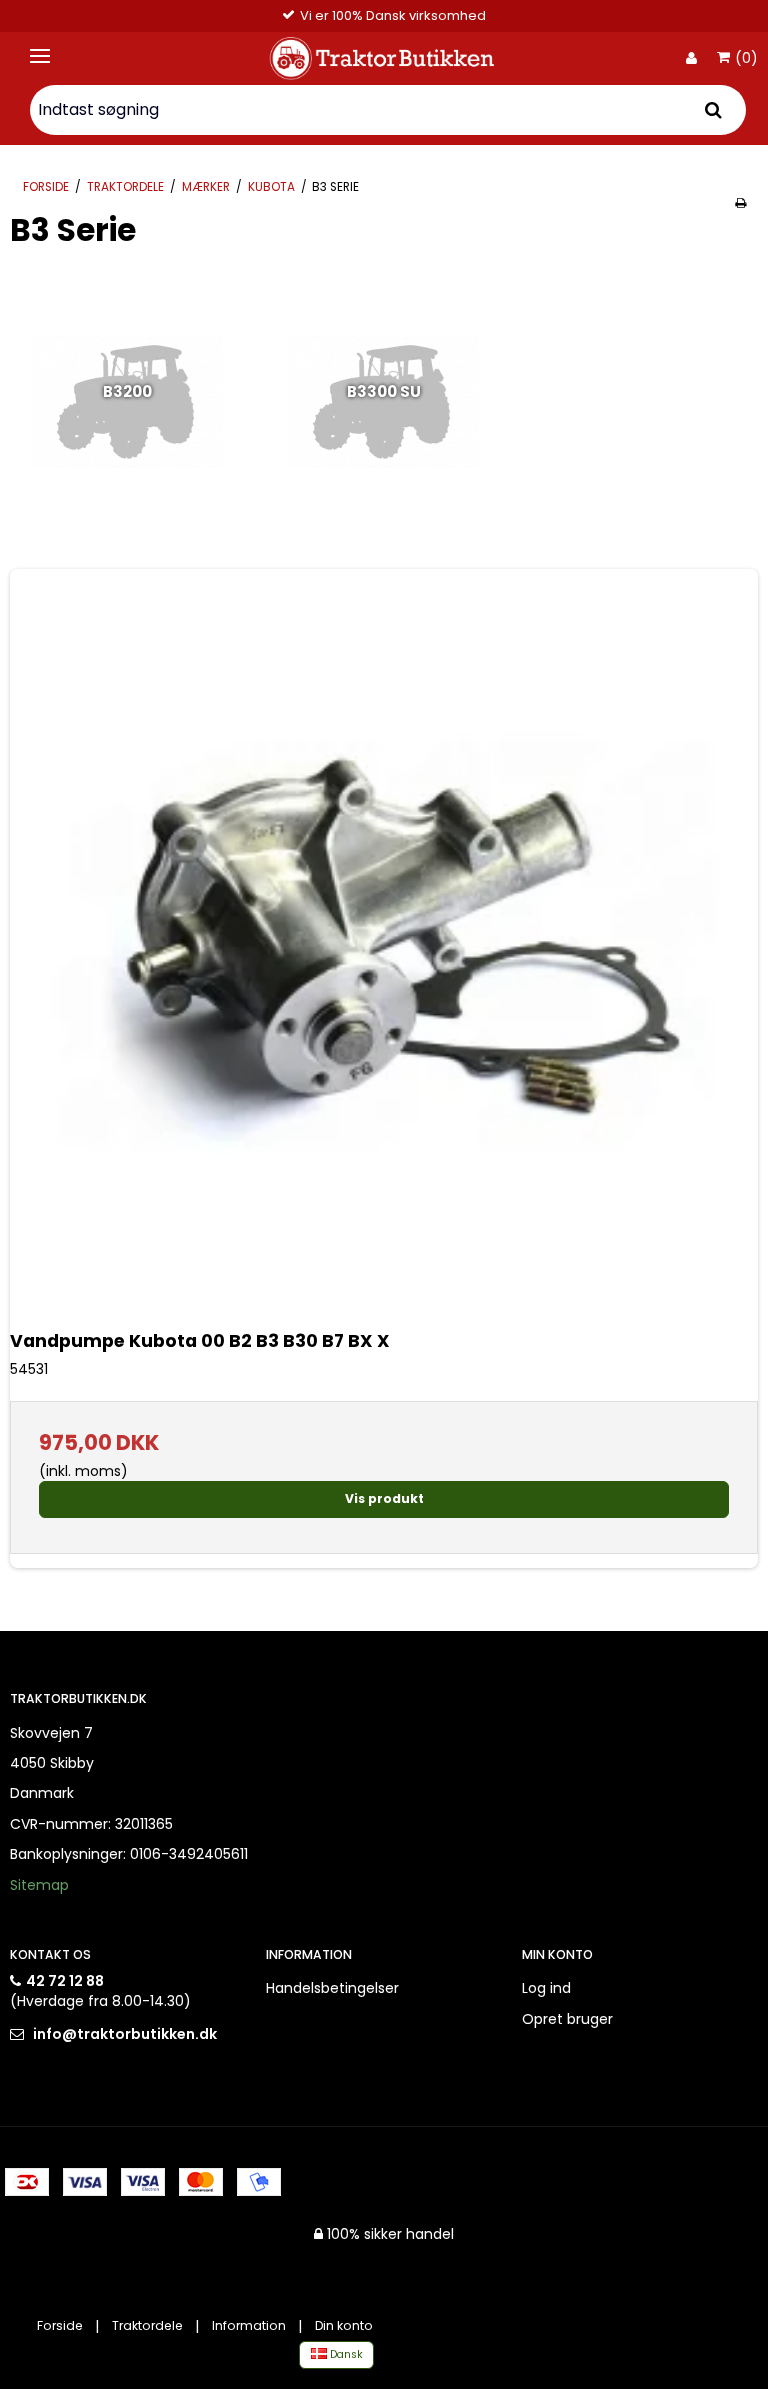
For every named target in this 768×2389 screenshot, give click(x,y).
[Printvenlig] (740, 203)
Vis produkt (384, 1498)
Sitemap (39, 1885)
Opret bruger (567, 2019)
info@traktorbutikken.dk (125, 2034)
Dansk (345, 2354)
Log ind (546, 1988)
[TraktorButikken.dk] (384, 58)
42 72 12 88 (65, 1981)
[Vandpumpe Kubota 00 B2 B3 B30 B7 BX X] (384, 943)
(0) (746, 59)
